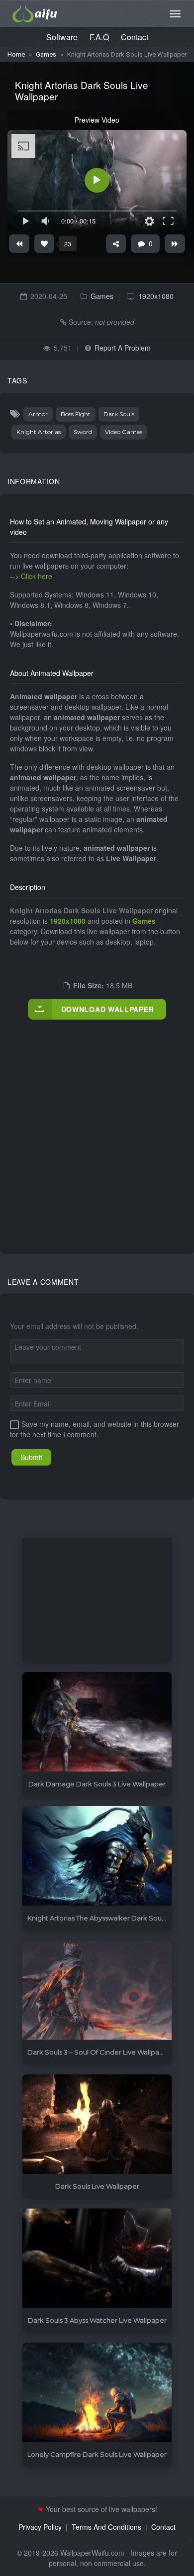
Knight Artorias (39, 432)
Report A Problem (123, 348)
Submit (31, 1457)
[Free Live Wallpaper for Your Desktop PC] (35, 12)
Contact (135, 37)
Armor (38, 414)
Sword (83, 432)
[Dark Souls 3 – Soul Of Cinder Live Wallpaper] (97, 1990)
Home (16, 54)
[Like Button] (44, 244)
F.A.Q (99, 37)
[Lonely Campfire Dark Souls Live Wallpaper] (97, 2392)
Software (62, 37)
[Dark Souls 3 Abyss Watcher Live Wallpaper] (97, 2258)
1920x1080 (156, 296)
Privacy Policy (40, 2527)
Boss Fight (76, 414)
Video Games (124, 432)
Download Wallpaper (108, 1009)
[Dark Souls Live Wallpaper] (97, 2124)
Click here (37, 576)
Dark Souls (119, 414)
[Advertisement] (97, 1126)
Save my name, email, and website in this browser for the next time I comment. (95, 1429)
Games (46, 54)
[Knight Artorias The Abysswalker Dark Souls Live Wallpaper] (97, 1856)
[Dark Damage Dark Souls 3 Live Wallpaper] (97, 1722)
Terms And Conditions (106, 2527)
